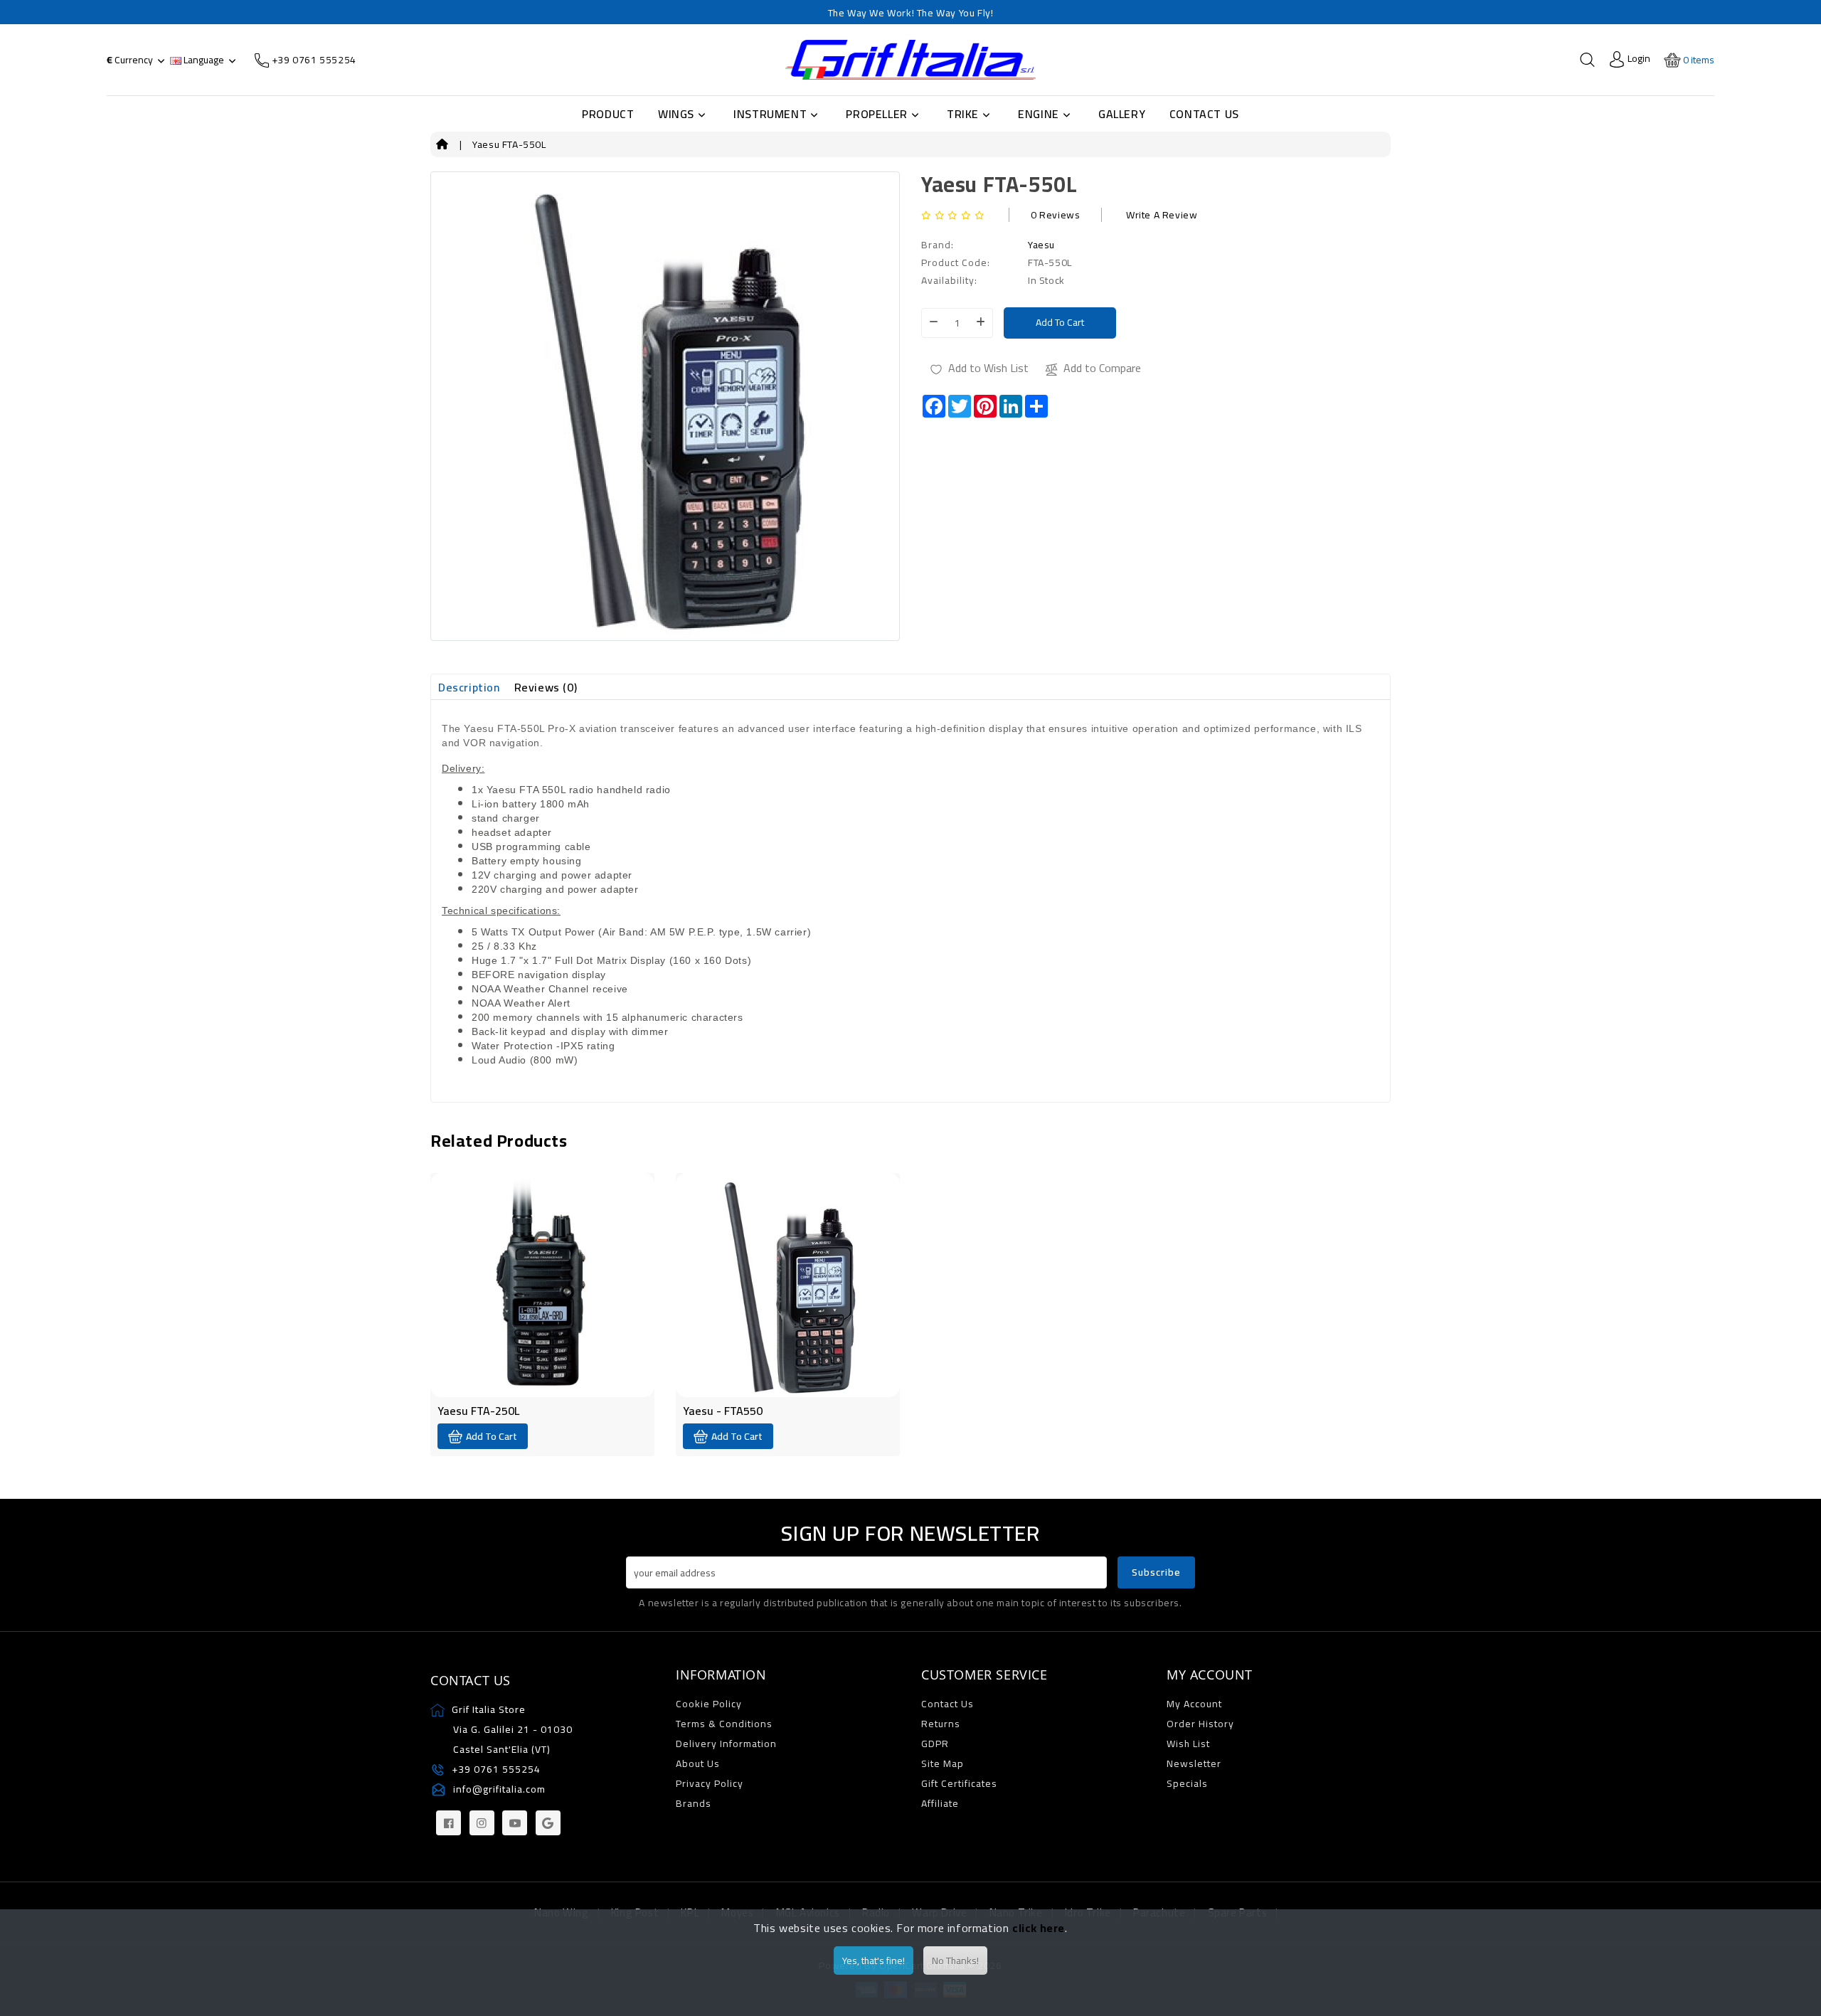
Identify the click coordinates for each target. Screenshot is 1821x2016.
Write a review (1162, 215)
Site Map (943, 1763)
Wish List (1188, 1744)
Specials (1187, 1783)
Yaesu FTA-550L (509, 144)
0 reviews (1055, 215)
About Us (698, 1763)
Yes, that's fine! (874, 1961)
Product (608, 114)
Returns (941, 1724)
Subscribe (1156, 1572)
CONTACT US (1204, 114)
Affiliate (940, 1803)
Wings (676, 114)
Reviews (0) (546, 687)
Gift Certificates (959, 1783)
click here (1039, 1928)
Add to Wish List (988, 368)
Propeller (876, 114)
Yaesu (1041, 245)
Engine (1039, 114)
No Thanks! (955, 1961)
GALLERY (1122, 114)
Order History (1200, 1724)
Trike (963, 114)
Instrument (770, 114)
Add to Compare (1102, 368)
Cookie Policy (709, 1704)
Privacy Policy (710, 1783)
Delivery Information (726, 1744)
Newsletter (1194, 1763)
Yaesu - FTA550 (723, 1411)
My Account (1194, 1704)
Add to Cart (1060, 322)
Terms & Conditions (724, 1724)
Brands (694, 1803)
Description (469, 687)
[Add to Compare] (556, 1248)
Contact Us (947, 1704)
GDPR (935, 1744)
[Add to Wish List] (529, 1248)
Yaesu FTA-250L (478, 1411)
